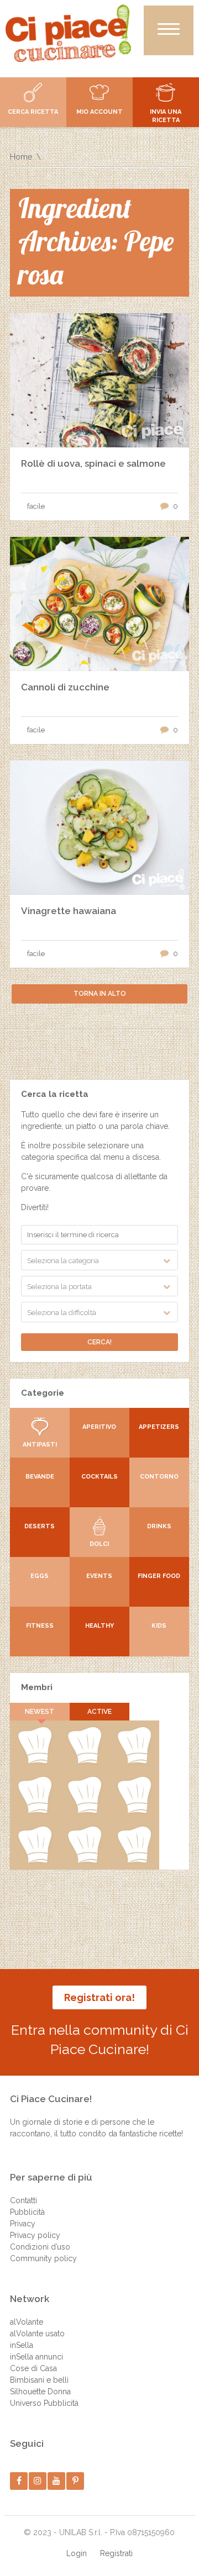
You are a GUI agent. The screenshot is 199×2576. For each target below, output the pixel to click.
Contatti (23, 2200)
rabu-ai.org (84, 1861)
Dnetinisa (84, 1811)
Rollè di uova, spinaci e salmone (93, 463)
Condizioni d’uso (40, 2247)
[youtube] (57, 2481)
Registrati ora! (99, 1997)
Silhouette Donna (40, 2392)
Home (21, 157)
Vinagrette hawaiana (69, 911)
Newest (40, 1712)
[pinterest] (75, 2481)
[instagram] (38, 2481)
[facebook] (19, 2481)
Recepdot (35, 1761)
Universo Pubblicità (44, 2403)
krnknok (134, 1811)
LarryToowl (135, 1861)
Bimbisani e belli (39, 2380)
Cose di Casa (33, 2368)
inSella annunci (36, 2357)
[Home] (68, 33)
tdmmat (35, 1811)
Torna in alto (100, 994)
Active (99, 1712)
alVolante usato (37, 2334)
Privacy (23, 2224)
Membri (37, 1687)
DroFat (35, 1861)
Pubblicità (27, 2212)
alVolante (27, 2322)
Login (77, 2553)
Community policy (43, 2258)
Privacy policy (35, 2235)
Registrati (116, 2553)
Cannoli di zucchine (65, 687)
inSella (22, 2345)
